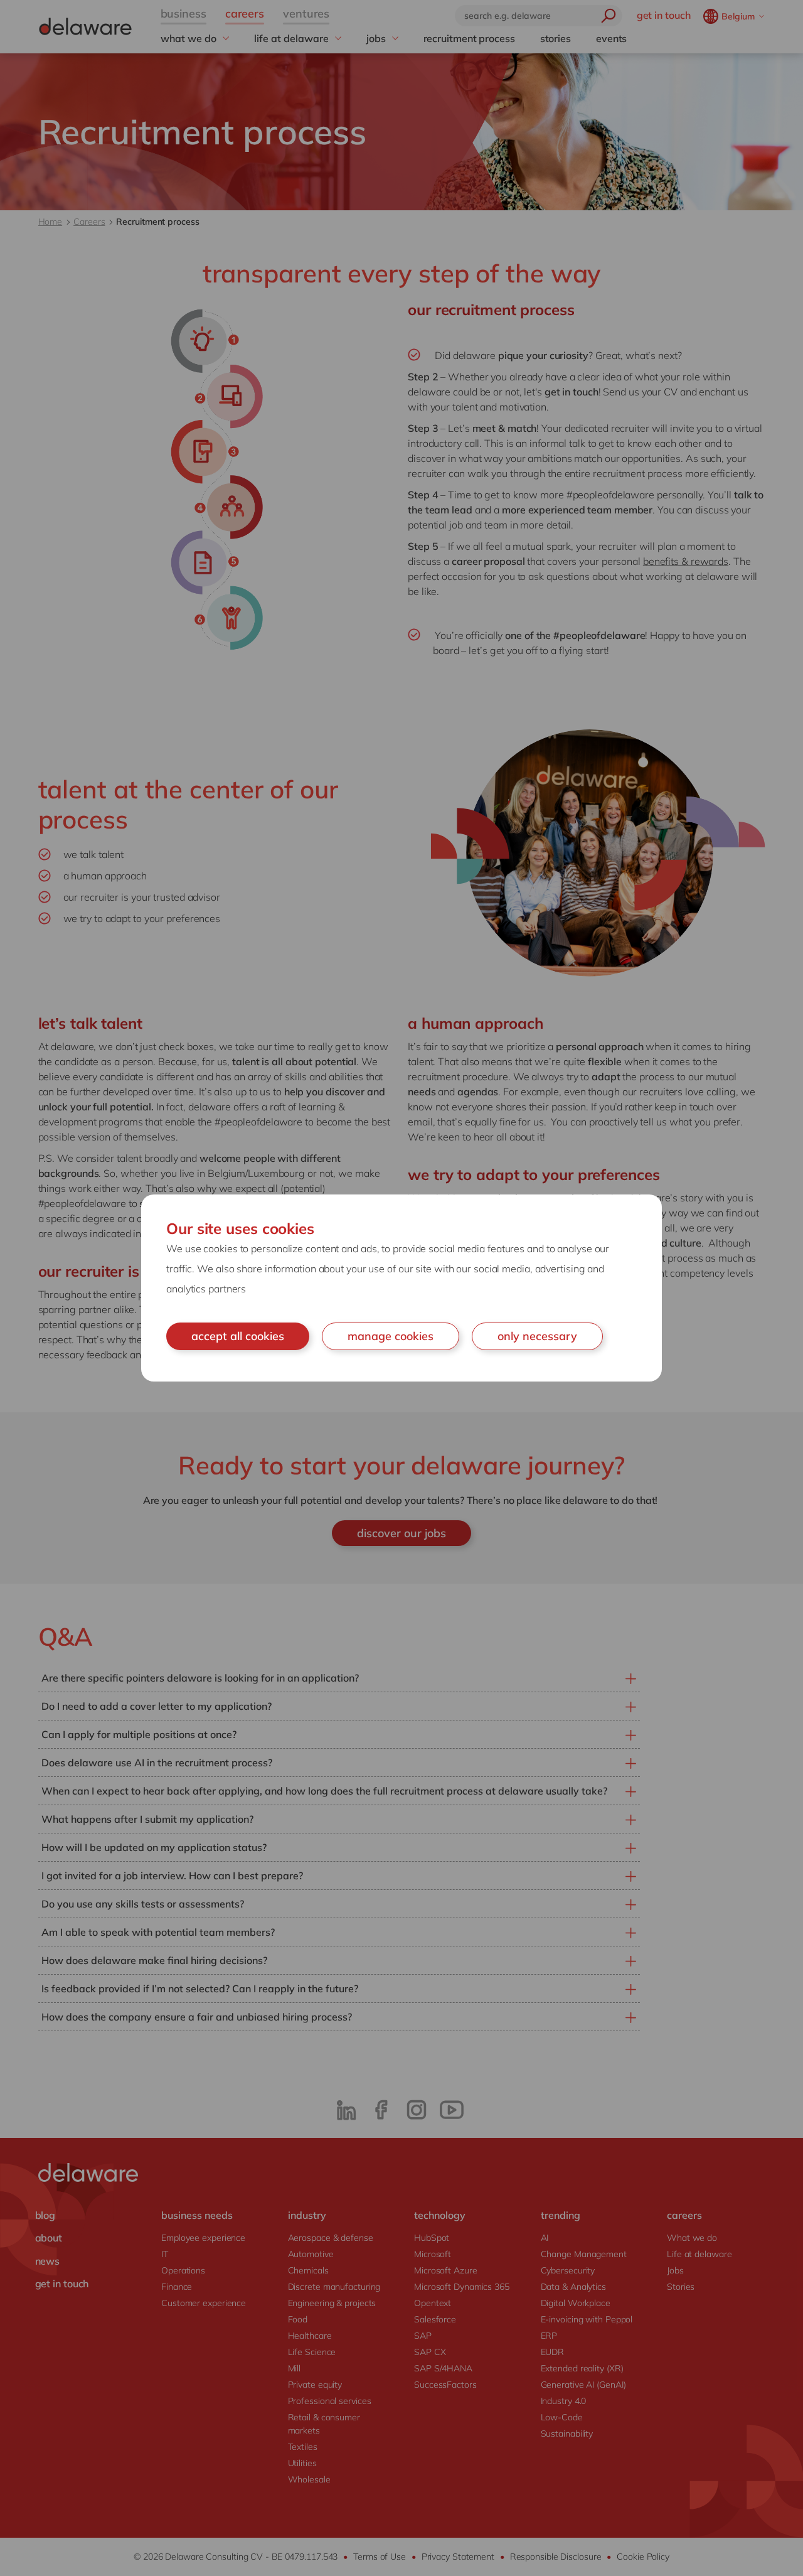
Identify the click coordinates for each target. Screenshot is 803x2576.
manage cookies (391, 1336)
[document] (401, 1288)
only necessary (537, 1336)
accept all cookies (238, 1336)
